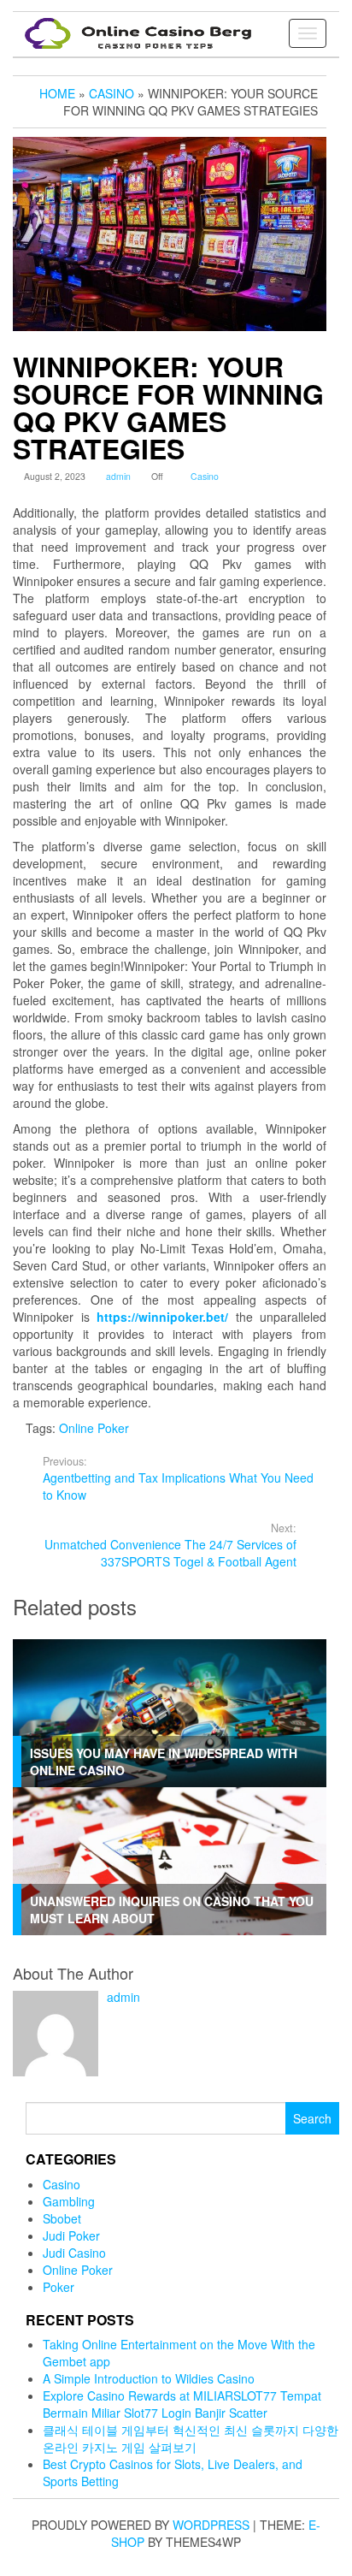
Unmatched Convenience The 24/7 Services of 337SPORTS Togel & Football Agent (170, 1545)
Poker (59, 2287)
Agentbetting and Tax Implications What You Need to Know (178, 1478)
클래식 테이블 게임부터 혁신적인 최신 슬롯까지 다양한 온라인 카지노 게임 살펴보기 (191, 2438)
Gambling (69, 2201)
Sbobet (62, 2218)
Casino (205, 476)
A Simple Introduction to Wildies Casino (149, 2378)
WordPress (211, 2525)
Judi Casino (74, 2253)
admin (118, 476)
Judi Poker (71, 2235)
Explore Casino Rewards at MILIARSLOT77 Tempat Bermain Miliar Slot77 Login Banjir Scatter (182, 2404)
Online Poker (94, 1428)
